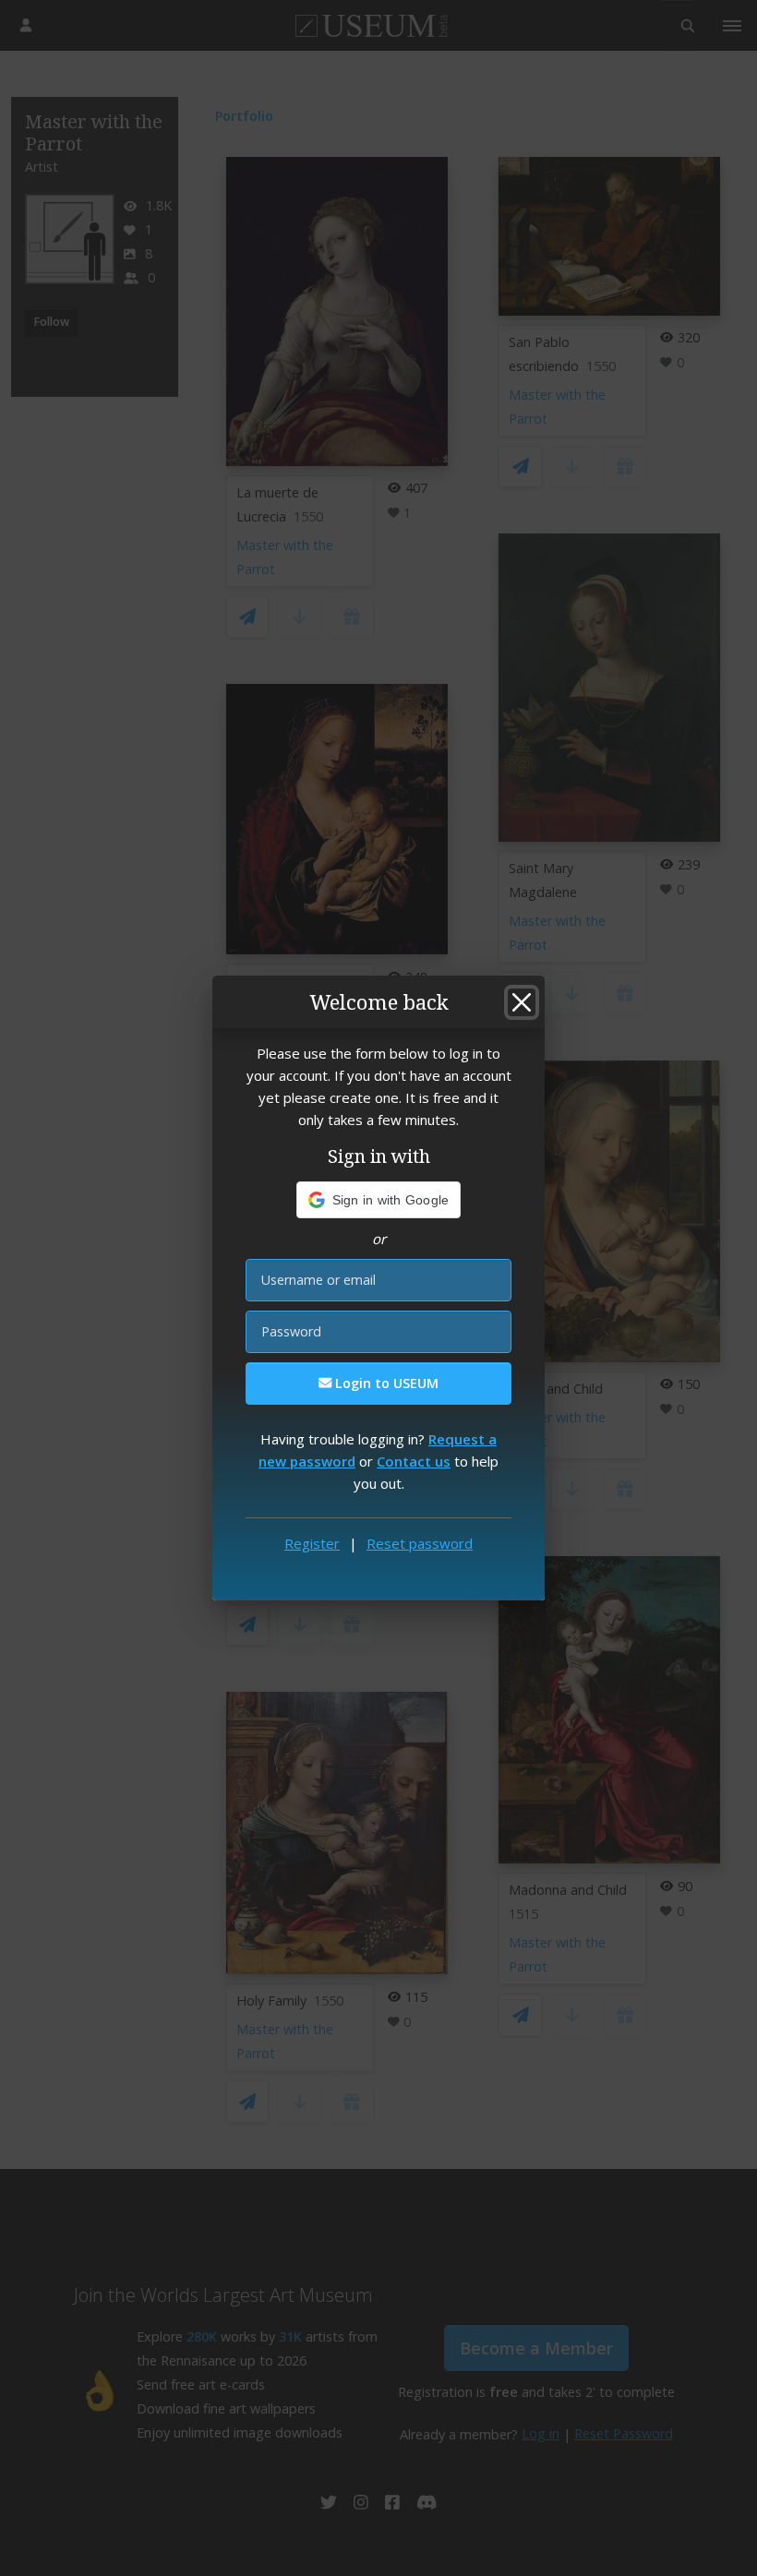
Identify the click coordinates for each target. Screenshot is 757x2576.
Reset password (420, 1543)
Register (312, 1543)
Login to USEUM (385, 1383)
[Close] (522, 1002)
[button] (379, 1200)
